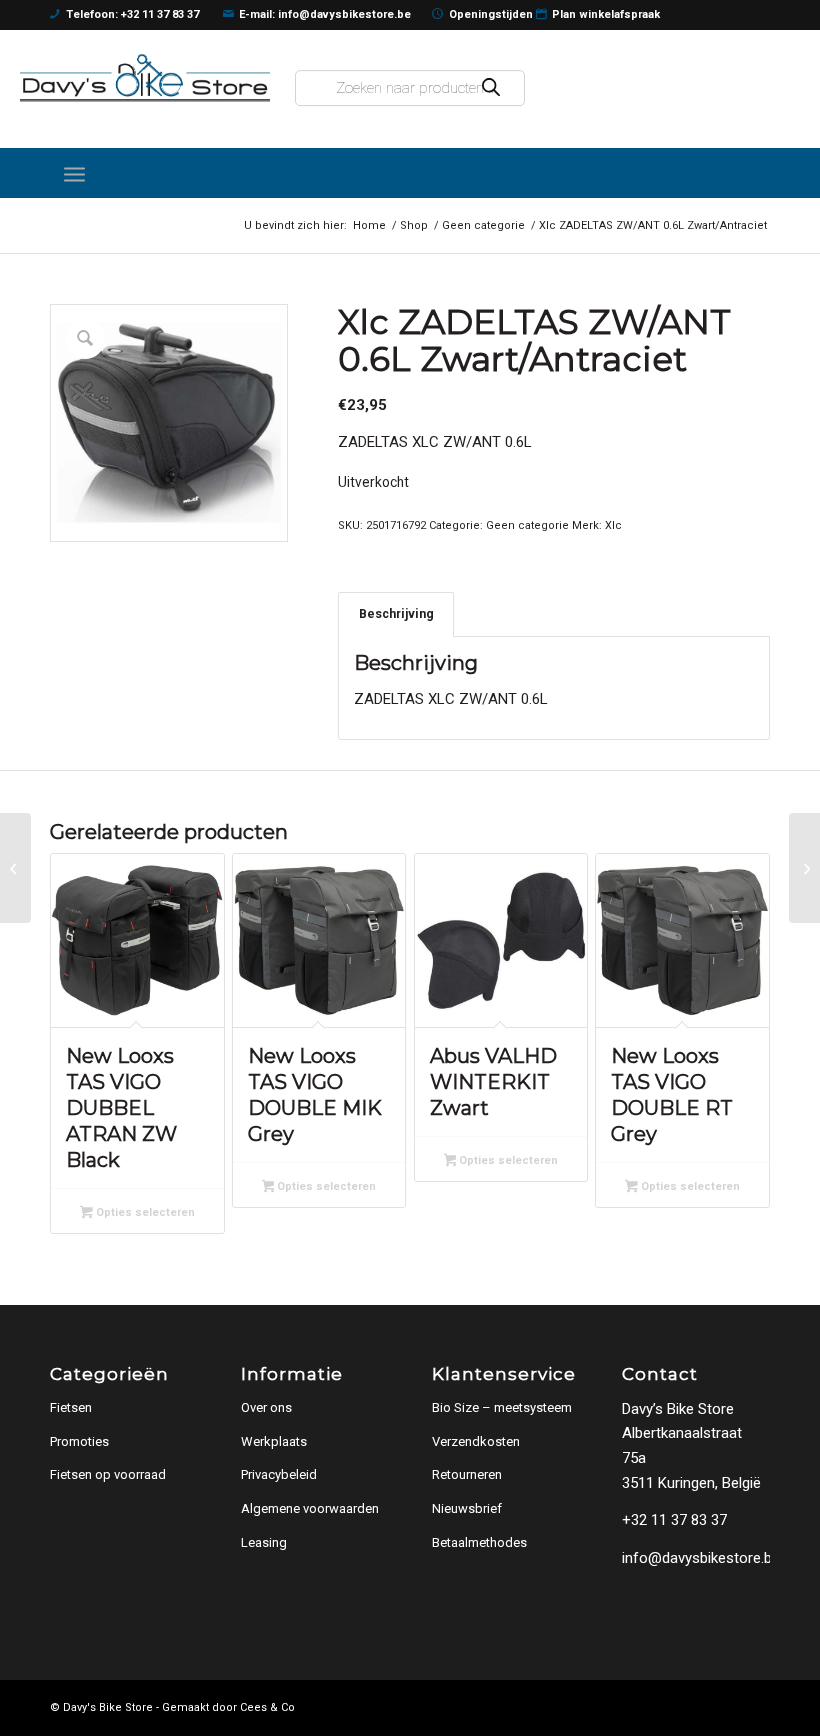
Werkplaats (274, 1441)
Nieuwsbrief (467, 1508)
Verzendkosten (476, 1441)
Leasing (264, 1542)
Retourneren (467, 1474)
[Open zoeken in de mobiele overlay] (410, 88)
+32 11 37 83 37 (674, 1520)
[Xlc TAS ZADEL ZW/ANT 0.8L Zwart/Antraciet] (804, 868)
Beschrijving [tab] (396, 613)
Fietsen (71, 1407)
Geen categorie (527, 525)
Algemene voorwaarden (310, 1508)
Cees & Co (267, 1707)
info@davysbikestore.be (701, 1558)
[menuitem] (74, 173)
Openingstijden (491, 14)
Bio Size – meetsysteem (502, 1407)
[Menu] (74, 173)
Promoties (79, 1441)
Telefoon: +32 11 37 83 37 (132, 14)
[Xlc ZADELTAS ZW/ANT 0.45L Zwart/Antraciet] (15, 868)
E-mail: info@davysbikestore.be (325, 14)
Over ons (266, 1407)
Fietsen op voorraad (108, 1474)
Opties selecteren (144, 1212)
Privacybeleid (279, 1474)
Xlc (613, 525)
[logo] (145, 78)
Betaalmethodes (479, 1542)
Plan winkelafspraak (606, 14)
